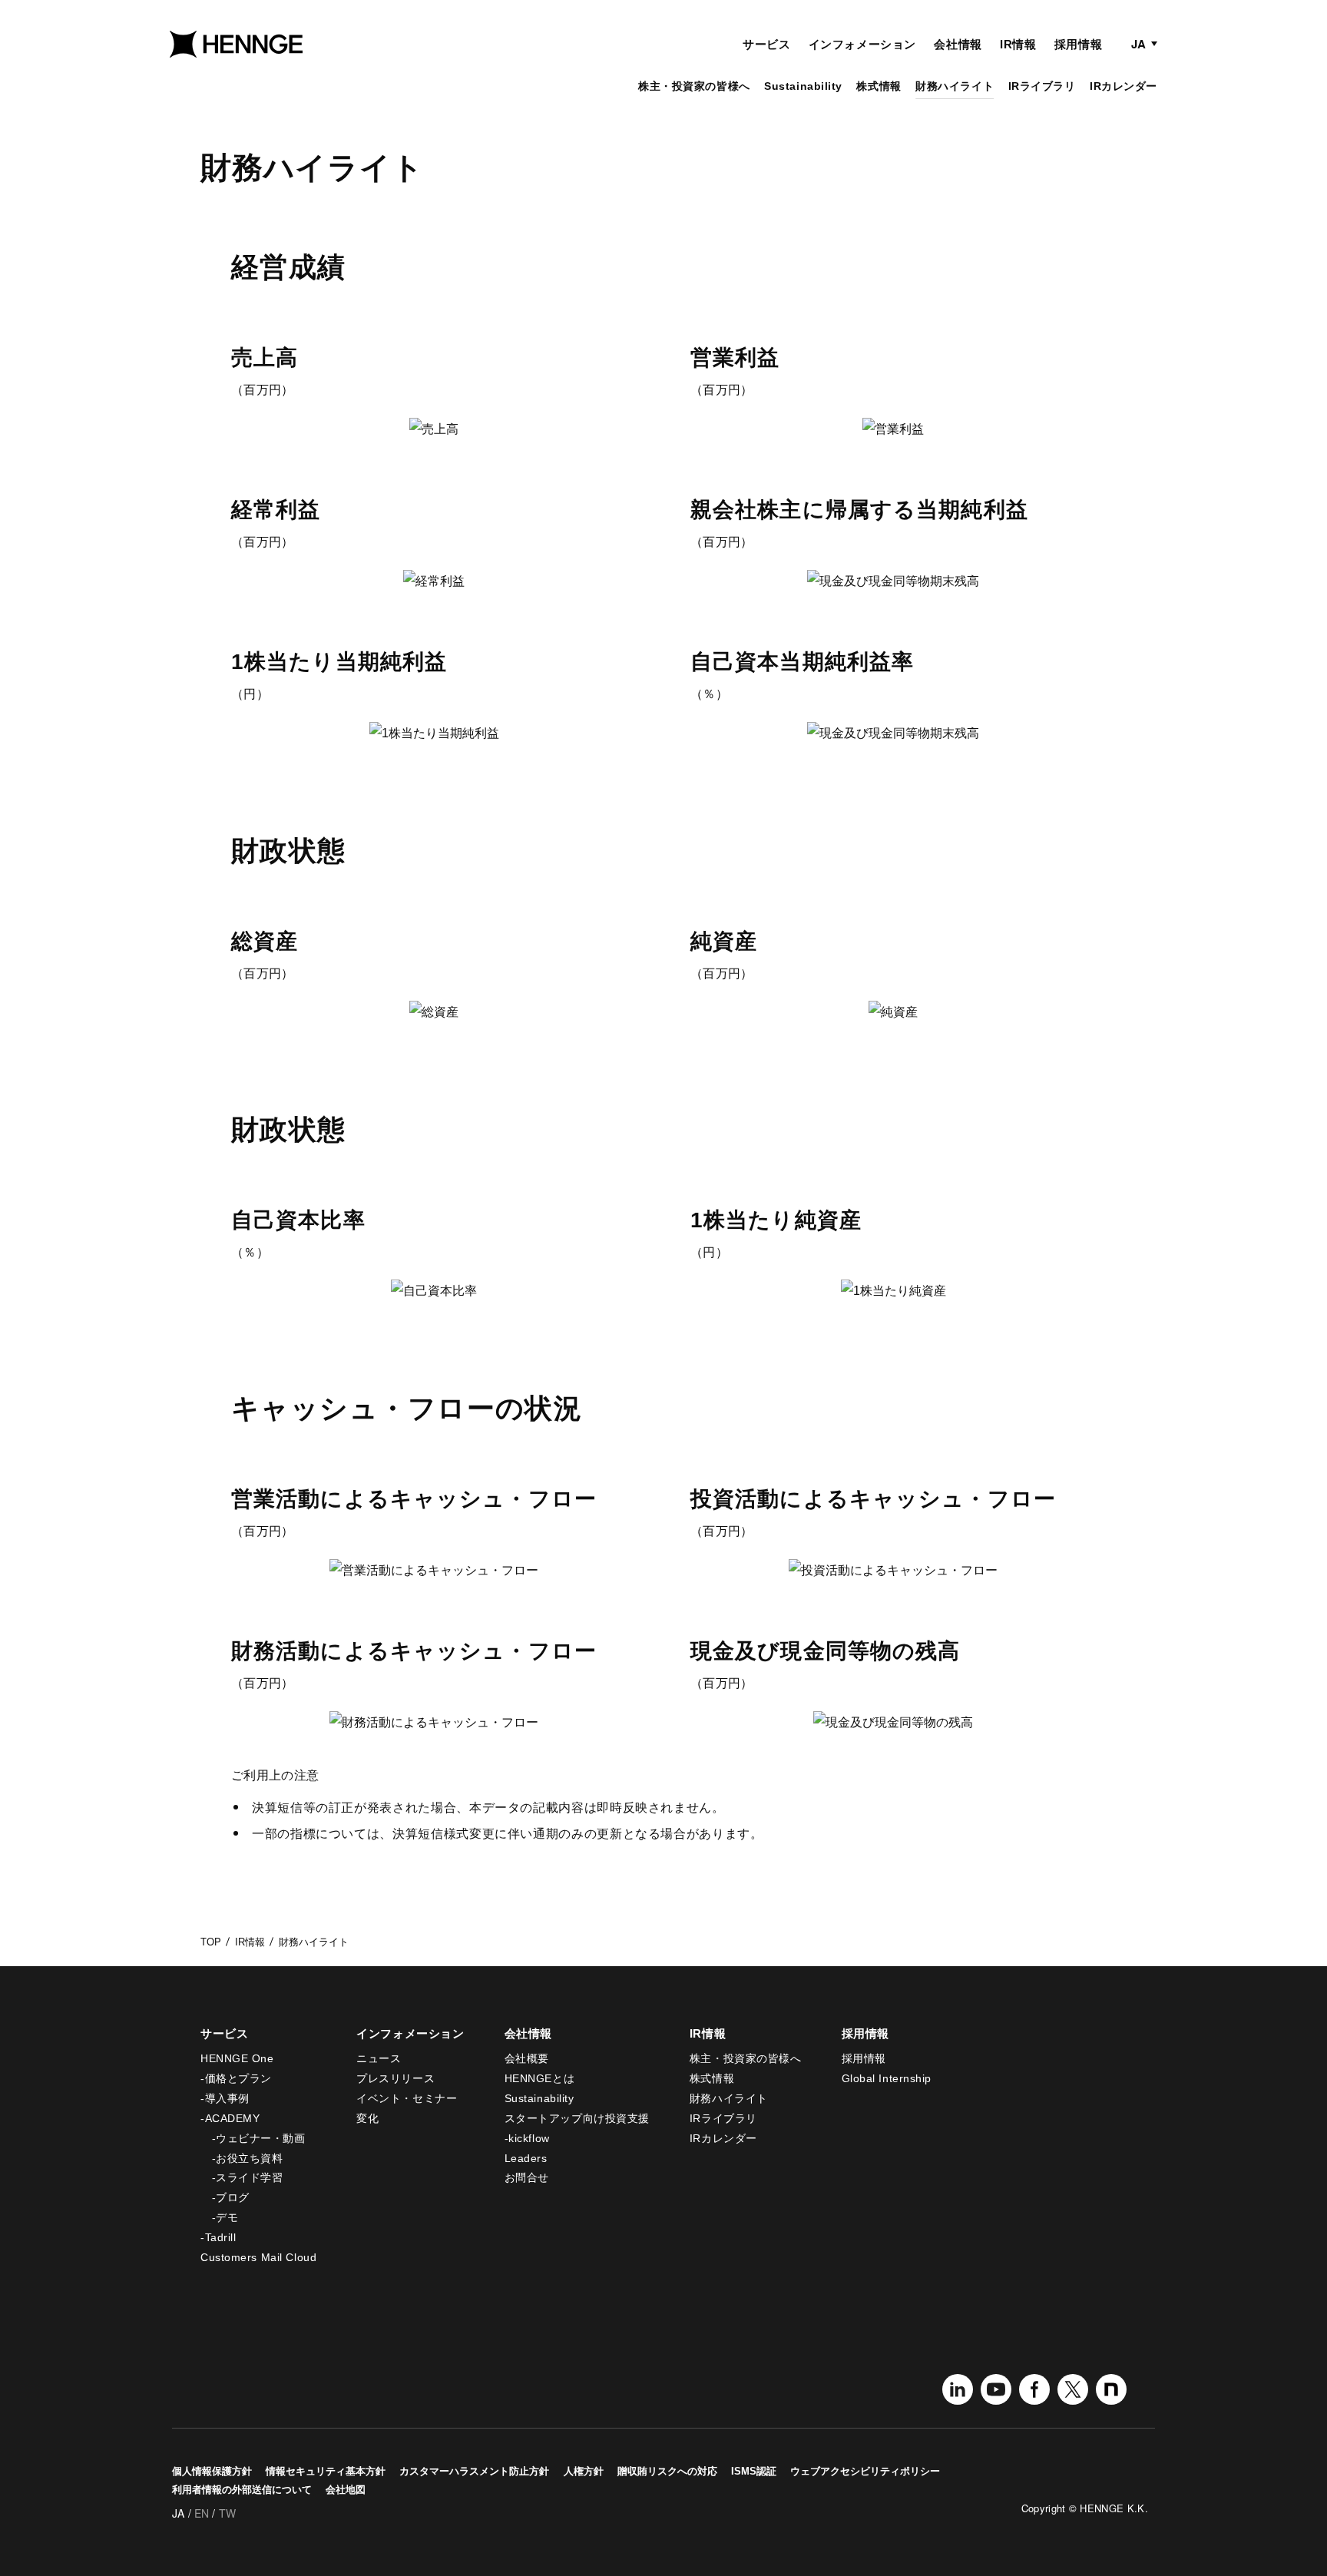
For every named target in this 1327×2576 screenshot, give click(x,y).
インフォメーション (862, 44)
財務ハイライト (955, 86)
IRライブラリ (1042, 86)
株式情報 (879, 86)
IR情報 (1018, 44)
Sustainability (803, 86)
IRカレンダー (1123, 86)
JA (1138, 44)
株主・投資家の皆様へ (694, 86)
